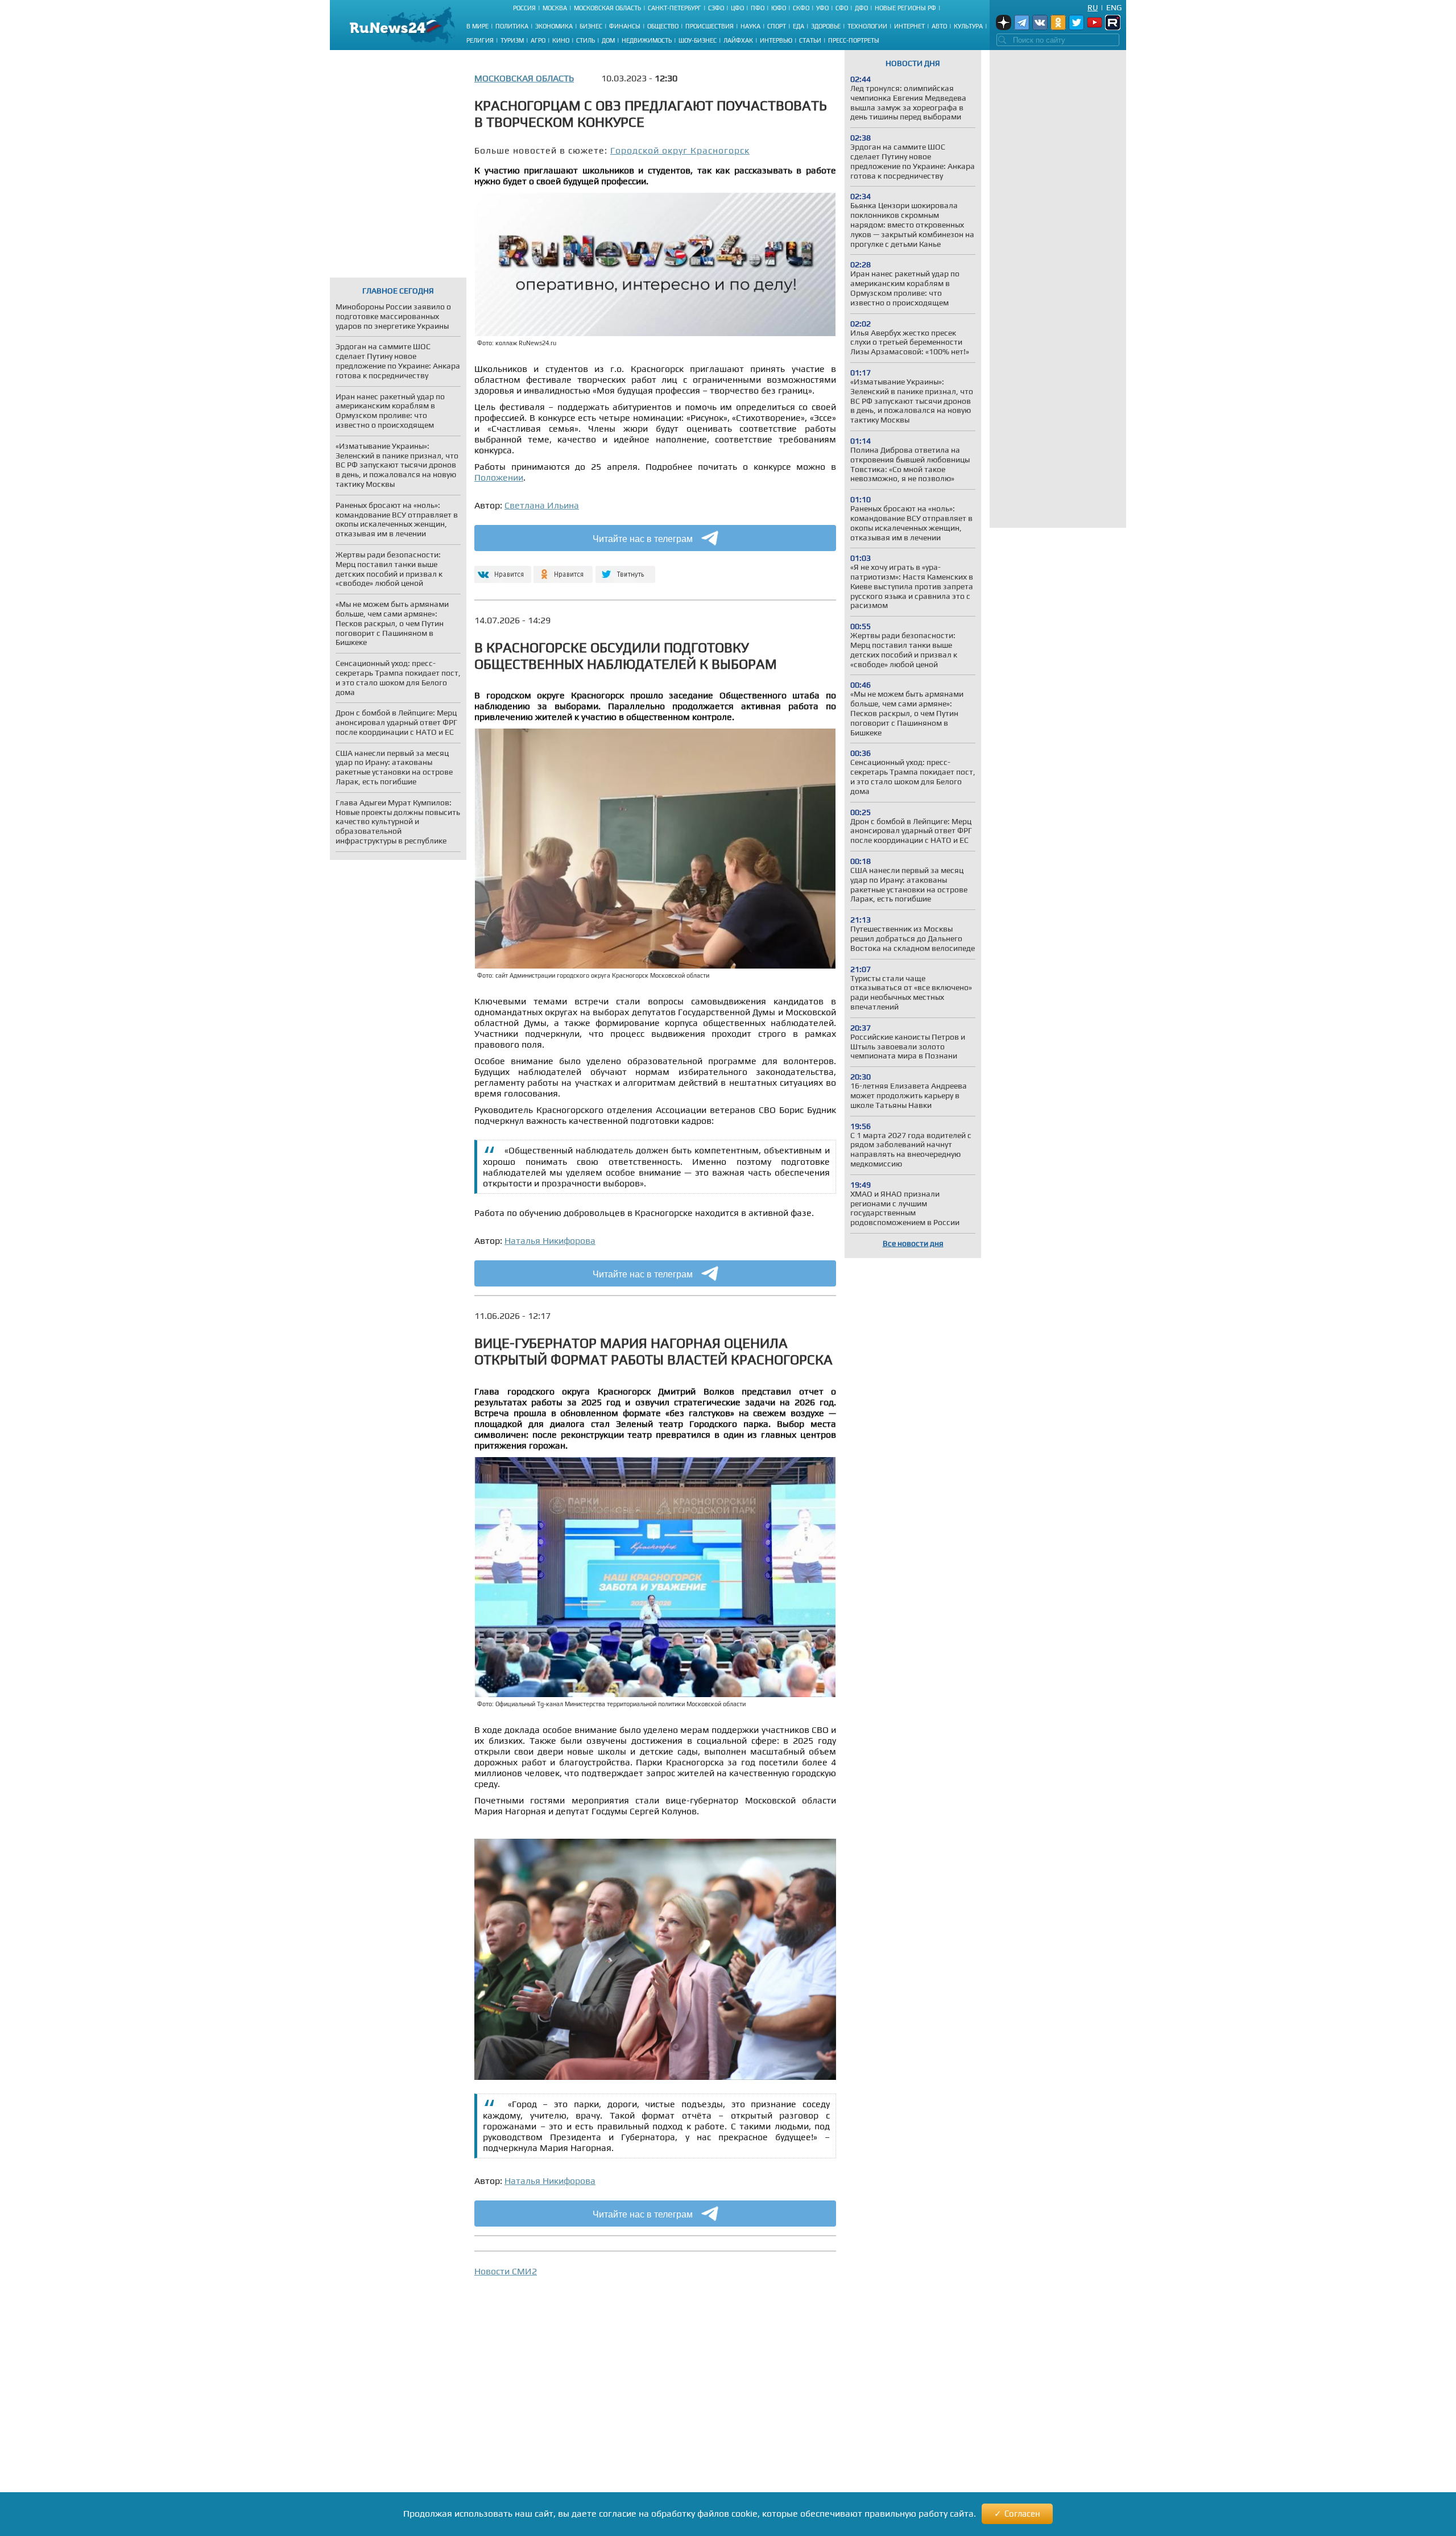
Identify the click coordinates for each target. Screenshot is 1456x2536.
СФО (842, 8)
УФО (822, 8)
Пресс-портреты (854, 40)
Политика (512, 26)
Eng (1114, 7)
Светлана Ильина (542, 505)
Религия (480, 40)
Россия (524, 8)
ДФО (861, 8)
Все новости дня (913, 1243)
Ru (1093, 7)
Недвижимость (647, 40)
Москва (555, 8)
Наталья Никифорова (550, 1241)
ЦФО (737, 8)
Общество (663, 26)
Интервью (776, 40)
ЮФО (779, 8)
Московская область (607, 8)
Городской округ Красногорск (680, 150)
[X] (625, 570)
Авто (939, 26)
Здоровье (826, 26)
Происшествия (710, 26)
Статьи (810, 40)
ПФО (758, 8)
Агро (538, 40)
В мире (477, 26)
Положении (499, 477)
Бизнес (591, 26)
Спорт (777, 26)
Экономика (554, 26)
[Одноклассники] (563, 570)
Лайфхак (738, 40)
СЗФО (716, 8)
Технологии (867, 26)
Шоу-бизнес (698, 40)
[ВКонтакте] (501, 570)
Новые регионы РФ (905, 8)
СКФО (801, 8)
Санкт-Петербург (675, 8)
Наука (750, 26)
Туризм (512, 40)
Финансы (625, 26)
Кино (561, 40)
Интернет (909, 26)
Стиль (586, 40)
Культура (968, 26)
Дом (608, 40)
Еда (799, 26)
